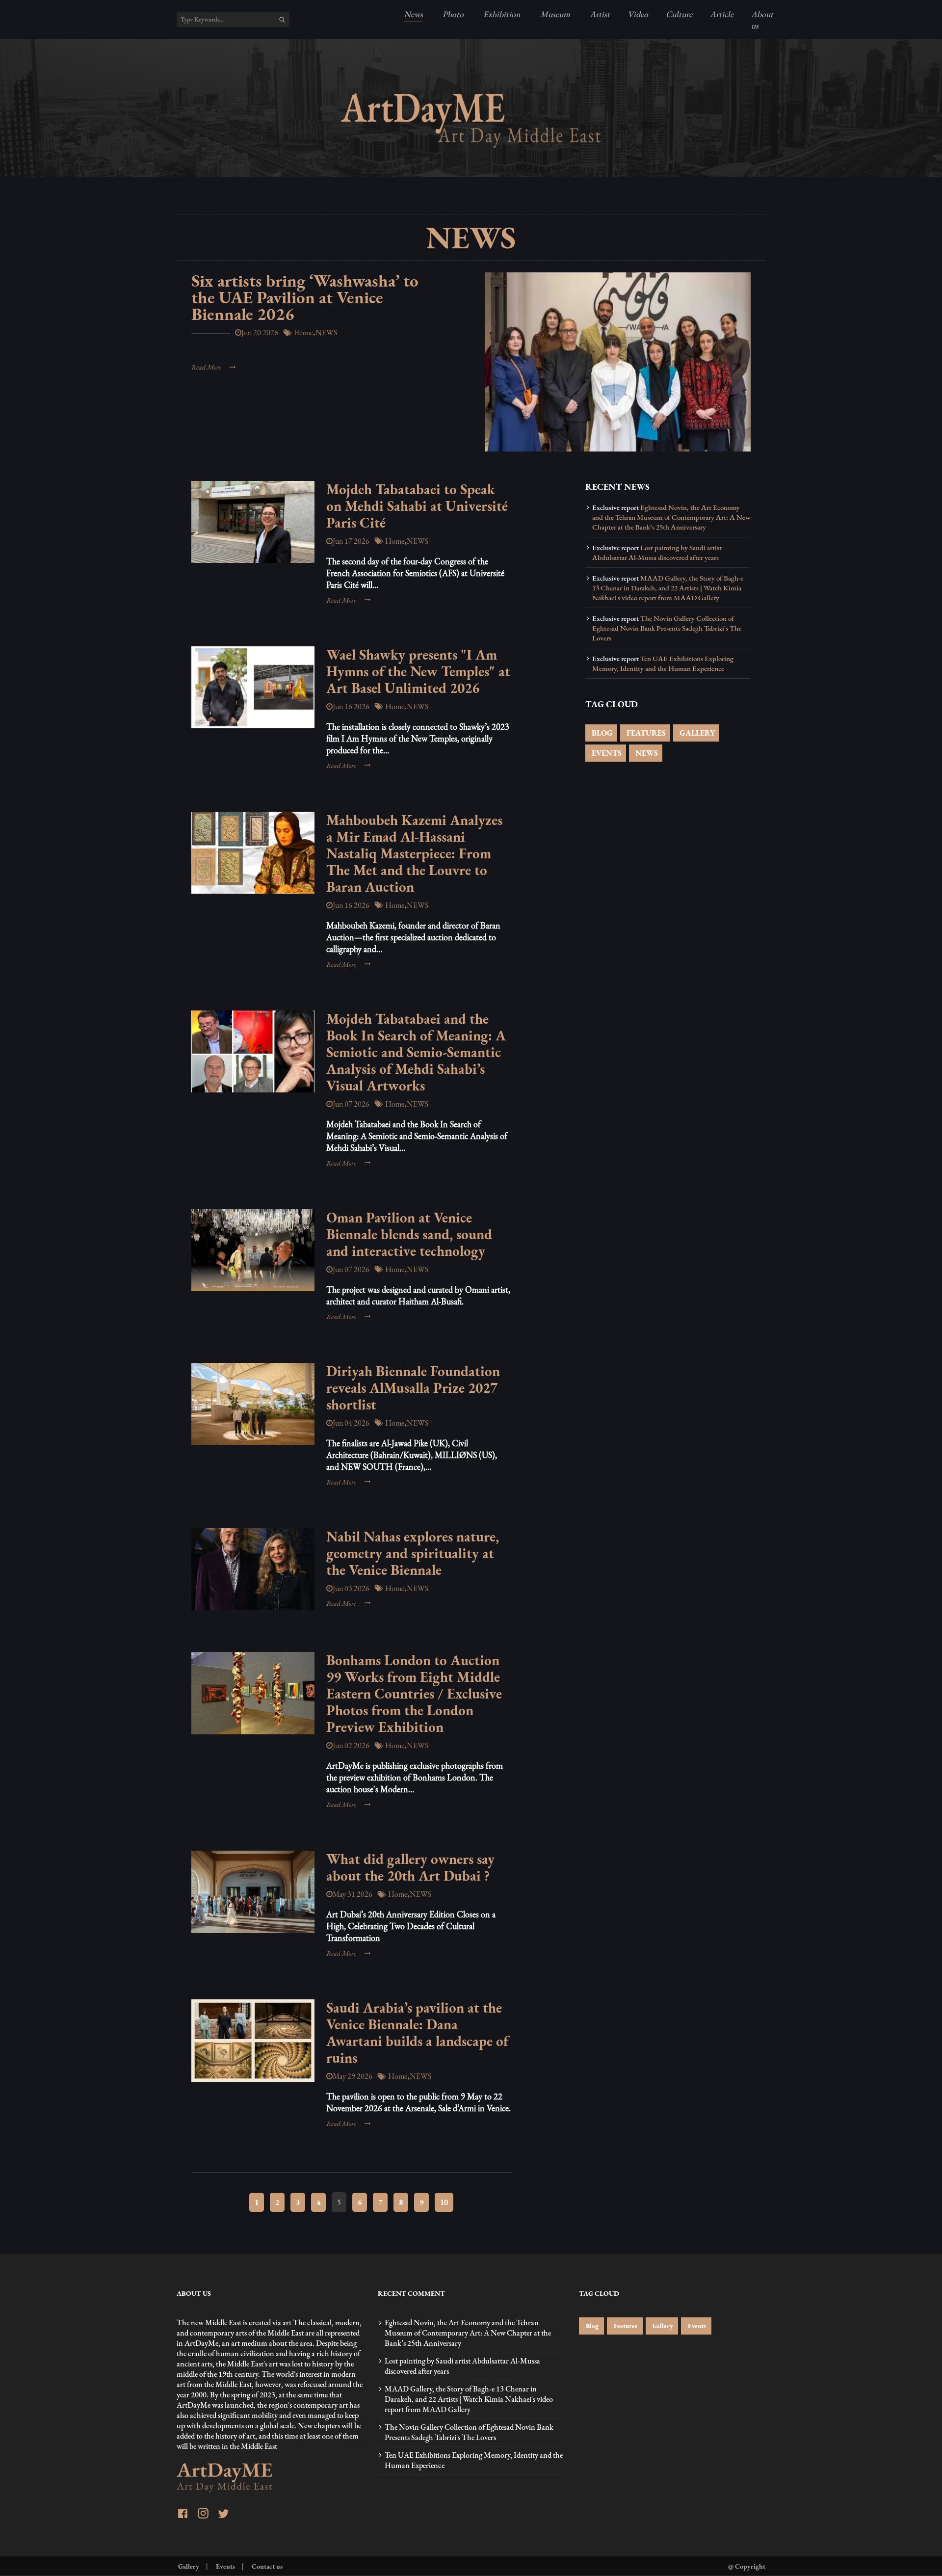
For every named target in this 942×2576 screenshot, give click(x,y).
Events (696, 2326)
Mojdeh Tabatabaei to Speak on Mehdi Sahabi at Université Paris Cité (417, 506)
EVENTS (606, 753)
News (413, 14)
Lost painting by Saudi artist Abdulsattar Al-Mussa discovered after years (657, 553)
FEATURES (645, 733)
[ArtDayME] (471, 120)
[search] (282, 20)
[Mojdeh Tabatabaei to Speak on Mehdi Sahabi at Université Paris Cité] (253, 522)
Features (625, 2326)
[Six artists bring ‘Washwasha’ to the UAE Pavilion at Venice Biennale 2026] (618, 362)
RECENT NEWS (617, 487)
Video (638, 14)
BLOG (601, 733)
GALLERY (696, 733)
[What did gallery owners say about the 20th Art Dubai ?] (253, 1892)
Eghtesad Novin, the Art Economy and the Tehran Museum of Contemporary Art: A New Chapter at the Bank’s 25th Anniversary (671, 517)
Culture (679, 14)
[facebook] (183, 2515)
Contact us (266, 2566)
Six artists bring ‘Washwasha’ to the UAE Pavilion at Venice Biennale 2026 (305, 297)
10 (444, 2202)
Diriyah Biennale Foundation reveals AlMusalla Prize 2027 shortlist (413, 1388)
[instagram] (203, 2514)
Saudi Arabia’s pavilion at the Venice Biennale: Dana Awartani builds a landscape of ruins (417, 2033)
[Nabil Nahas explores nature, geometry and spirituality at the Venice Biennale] (253, 1569)
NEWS (646, 753)
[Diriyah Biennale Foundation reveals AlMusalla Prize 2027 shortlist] (253, 1404)
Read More (206, 367)
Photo (452, 14)
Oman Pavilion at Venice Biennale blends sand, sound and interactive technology (409, 1234)
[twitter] (223, 2515)
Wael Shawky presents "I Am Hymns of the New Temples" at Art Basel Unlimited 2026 (418, 671)
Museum (554, 14)
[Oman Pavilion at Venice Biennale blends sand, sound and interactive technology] (253, 1250)
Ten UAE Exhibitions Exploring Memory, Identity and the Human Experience (663, 664)
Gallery (662, 2326)
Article (722, 14)
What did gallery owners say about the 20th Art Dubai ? (410, 1867)
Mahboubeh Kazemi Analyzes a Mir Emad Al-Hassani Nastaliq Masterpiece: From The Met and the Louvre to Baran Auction (414, 853)
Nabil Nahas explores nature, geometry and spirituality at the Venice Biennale (413, 1553)
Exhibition (501, 14)
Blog (591, 2326)
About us (762, 20)
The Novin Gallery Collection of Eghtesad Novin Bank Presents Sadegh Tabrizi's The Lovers (667, 628)
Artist (599, 14)
